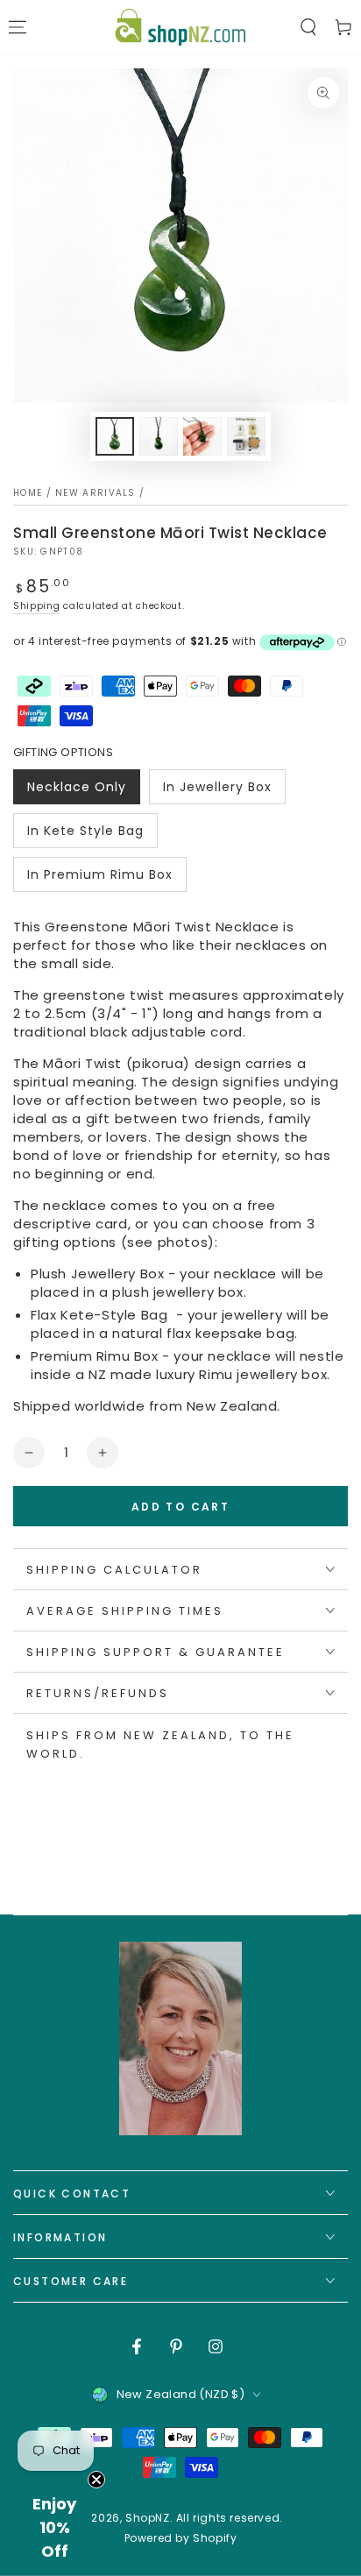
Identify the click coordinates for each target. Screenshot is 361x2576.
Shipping (37, 606)
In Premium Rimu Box (99, 879)
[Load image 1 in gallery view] (115, 436)
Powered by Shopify (181, 2538)
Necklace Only (76, 791)
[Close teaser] (96, 2480)
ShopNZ (148, 2518)
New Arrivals (96, 493)
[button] (308, 27)
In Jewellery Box (217, 791)
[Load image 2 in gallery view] (159, 436)
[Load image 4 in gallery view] (246, 436)
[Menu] (18, 27)
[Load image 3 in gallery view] (202, 436)
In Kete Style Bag (85, 835)
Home (28, 493)
